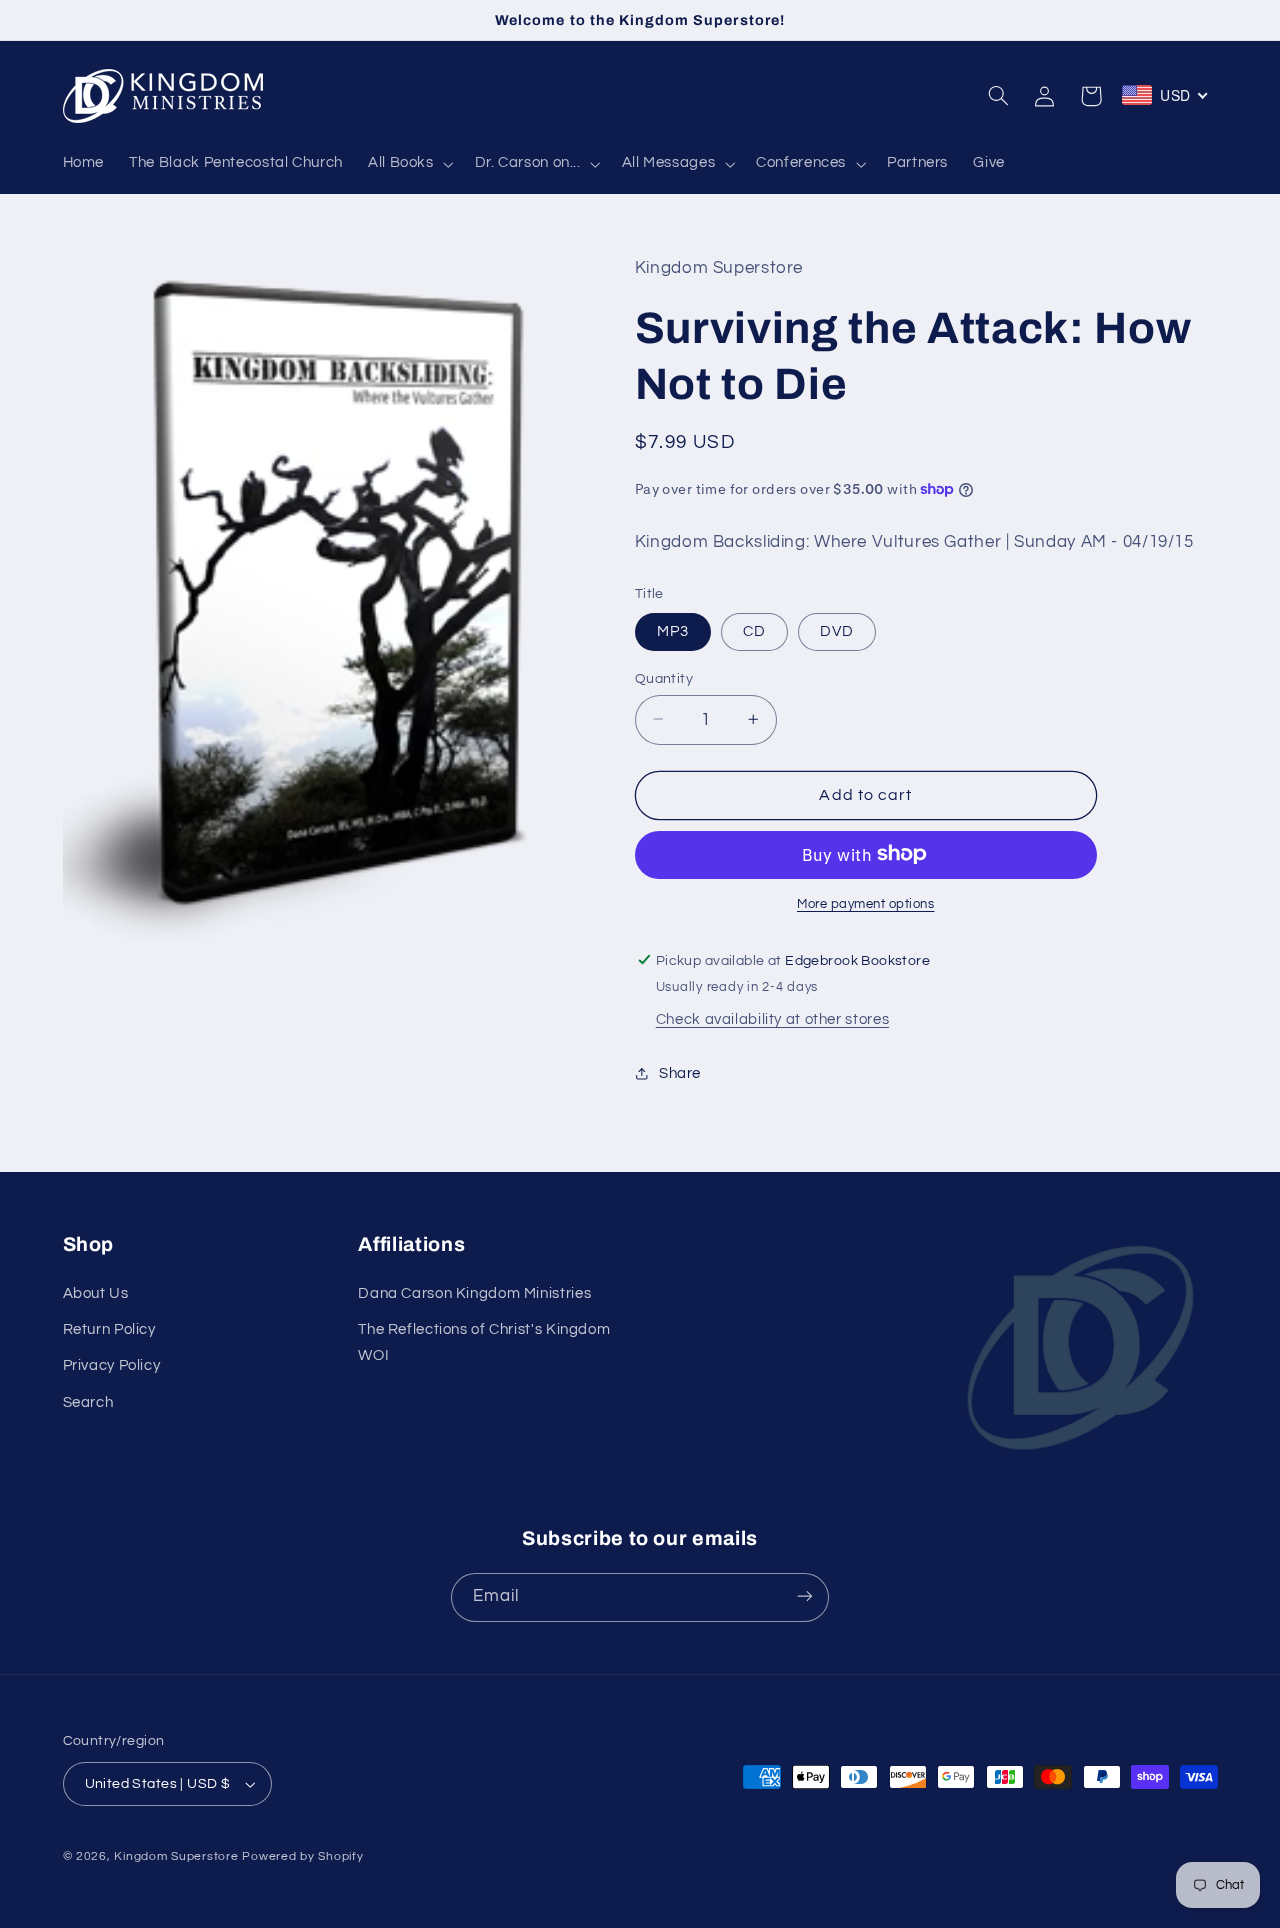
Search (88, 1402)
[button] (408, 164)
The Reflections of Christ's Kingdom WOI (484, 1342)
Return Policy (109, 1329)
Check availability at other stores (772, 1018)
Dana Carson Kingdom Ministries (474, 1293)
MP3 (673, 630)
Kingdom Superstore (176, 1856)
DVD (837, 630)
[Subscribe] (805, 1596)
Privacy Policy (112, 1366)
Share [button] (680, 1072)
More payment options (866, 903)
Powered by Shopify (302, 1856)
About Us (96, 1293)
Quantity (664, 678)
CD (754, 630)
